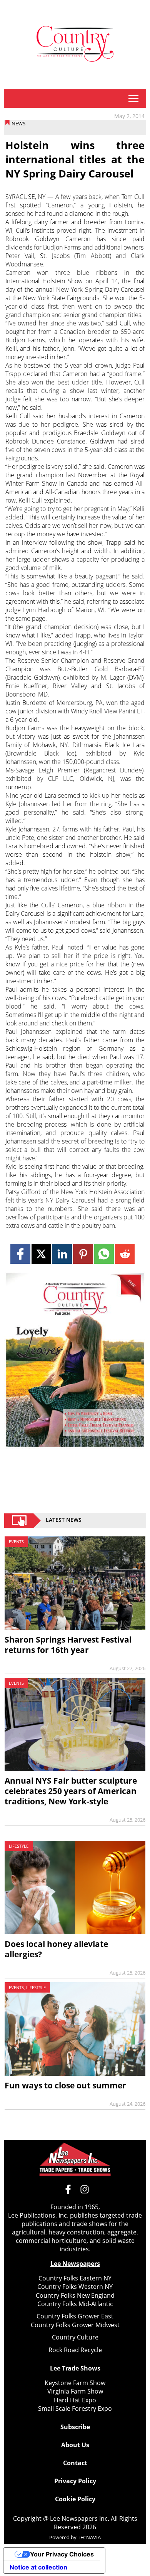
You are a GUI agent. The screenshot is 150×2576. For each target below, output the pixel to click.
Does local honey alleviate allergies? (56, 1949)
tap (133, 99)
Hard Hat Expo (75, 2400)
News (18, 123)
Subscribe (75, 2427)
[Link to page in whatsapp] (104, 1254)
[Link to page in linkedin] (62, 1254)
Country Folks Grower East (75, 2316)
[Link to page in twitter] (41, 1254)
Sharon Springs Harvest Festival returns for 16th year (68, 1645)
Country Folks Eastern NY (75, 2278)
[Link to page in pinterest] (83, 1254)
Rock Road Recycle (75, 2350)
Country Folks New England (75, 2295)
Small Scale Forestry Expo (75, 2408)
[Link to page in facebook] (20, 1254)
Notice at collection (38, 2567)
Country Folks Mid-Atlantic (75, 2304)
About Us (75, 2445)
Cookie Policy (75, 2499)
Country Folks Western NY (75, 2287)
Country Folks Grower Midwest (75, 2325)
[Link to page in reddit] (125, 1254)
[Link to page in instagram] (85, 2189)
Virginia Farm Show (75, 2391)
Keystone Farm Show (75, 2383)
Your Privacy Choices (62, 2554)
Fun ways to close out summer (65, 2085)
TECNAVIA (89, 2537)
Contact (75, 2463)
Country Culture (75, 2337)
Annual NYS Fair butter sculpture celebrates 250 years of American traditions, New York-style (71, 1791)
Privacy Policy (75, 2481)
